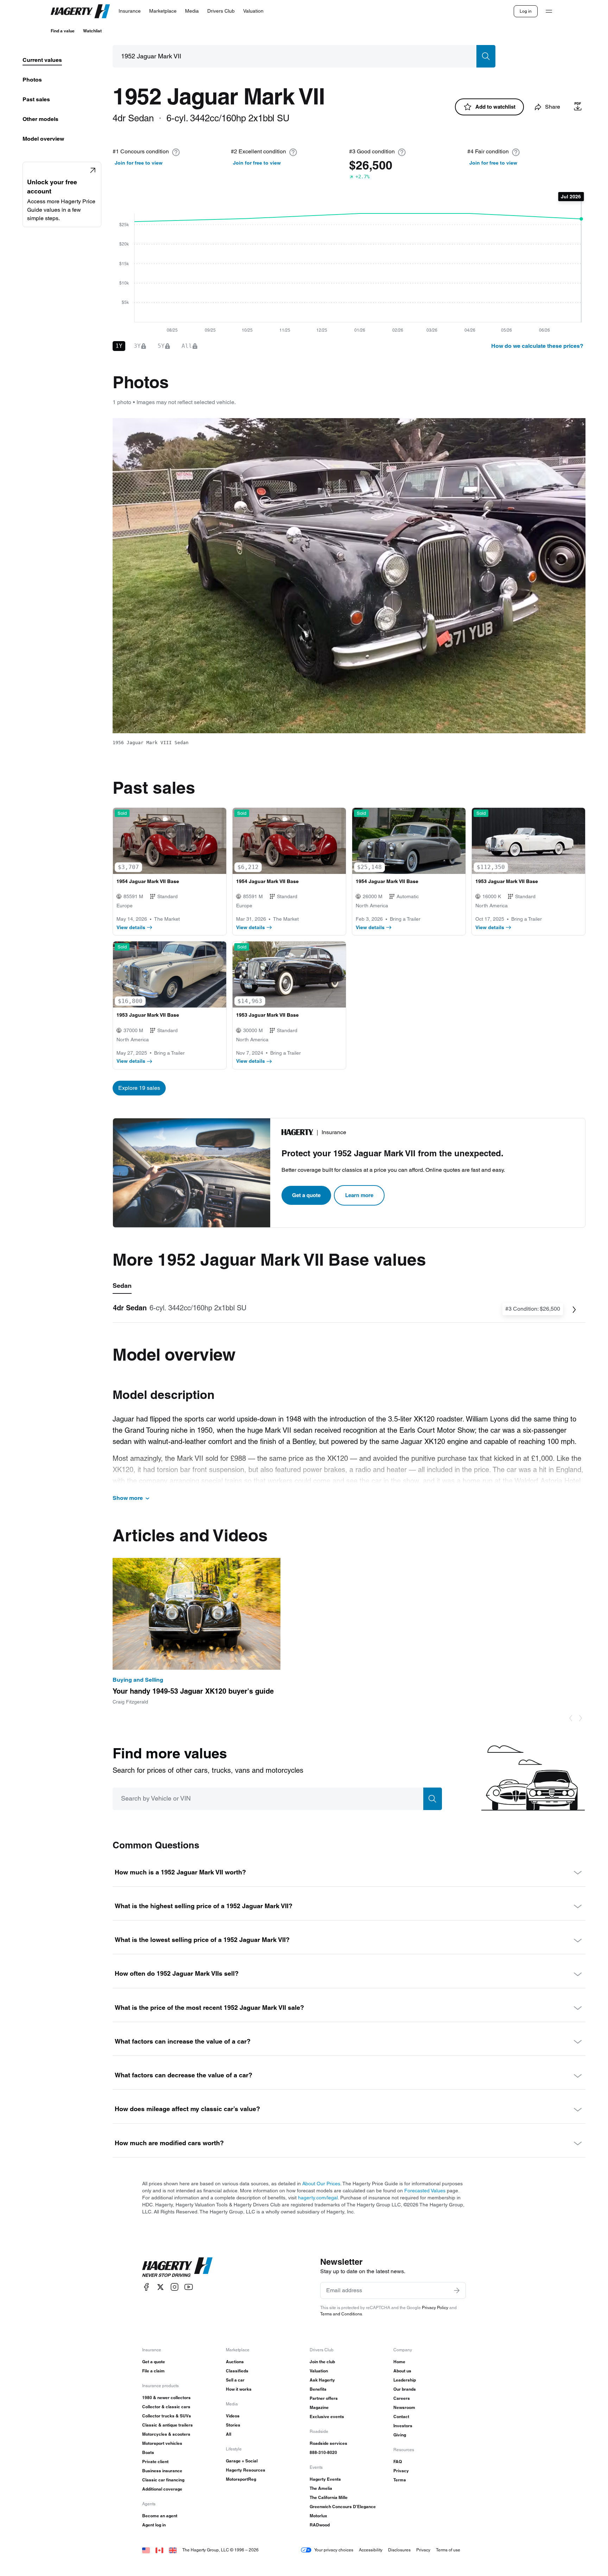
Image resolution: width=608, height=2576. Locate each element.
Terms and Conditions (341, 2314)
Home (399, 2362)
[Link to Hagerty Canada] (159, 2550)
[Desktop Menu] (549, 11)
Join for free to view (139, 163)
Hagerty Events (325, 2479)
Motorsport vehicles (162, 2443)
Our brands (405, 2389)
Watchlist (92, 31)
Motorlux (318, 2516)
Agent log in (154, 2525)
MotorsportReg (241, 2479)
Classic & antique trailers (167, 2425)
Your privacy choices (334, 2550)
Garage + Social (242, 2461)
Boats (148, 2452)
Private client (155, 2462)
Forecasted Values (425, 2191)
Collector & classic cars (166, 2407)
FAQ (398, 2462)
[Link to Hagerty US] (146, 2550)
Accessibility (371, 2550)
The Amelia (321, 2488)
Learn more (359, 1195)
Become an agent (160, 2516)
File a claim (153, 2371)
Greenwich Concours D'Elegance (343, 2507)
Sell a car (235, 2380)
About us (402, 2371)
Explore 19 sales (139, 1088)
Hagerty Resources (246, 2470)
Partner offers (324, 2398)
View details (131, 927)
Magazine (319, 2407)
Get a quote (306, 1195)
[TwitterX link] (160, 2287)
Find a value (63, 31)
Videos (233, 2416)
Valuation (319, 2371)
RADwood (320, 2525)
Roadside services (328, 2443)
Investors (403, 2426)
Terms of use (448, 2550)
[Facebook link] (146, 2287)
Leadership (405, 2380)
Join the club (322, 2362)
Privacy (401, 2471)
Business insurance (162, 2471)
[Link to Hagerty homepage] (177, 2267)
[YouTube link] (189, 2287)
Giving (400, 2435)
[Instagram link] (175, 2287)
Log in (526, 11)
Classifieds (237, 2371)
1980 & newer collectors (166, 2398)
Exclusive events (327, 2417)
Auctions (235, 2362)
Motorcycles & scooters (166, 2434)
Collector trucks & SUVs (167, 2416)
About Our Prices (321, 2184)
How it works (239, 2389)
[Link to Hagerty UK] (173, 2550)
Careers (402, 2398)
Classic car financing (163, 2480)
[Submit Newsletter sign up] (457, 2290)
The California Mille (329, 2497)
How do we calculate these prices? (537, 346)
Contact (401, 2417)
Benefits (318, 2389)
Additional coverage (162, 2489)
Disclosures (399, 2550)
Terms (400, 2480)
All (229, 2434)
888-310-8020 (323, 2452)
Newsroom (404, 2407)
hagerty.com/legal (318, 2198)
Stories (233, 2425)
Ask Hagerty (322, 2380)
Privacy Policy (435, 2307)
